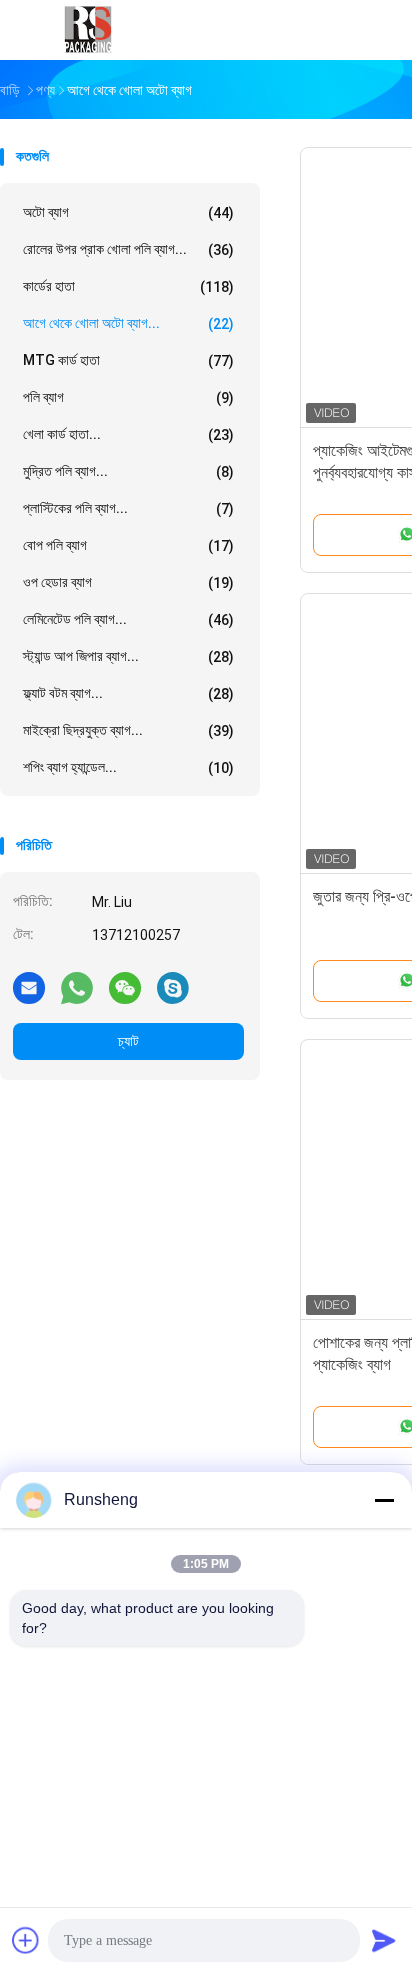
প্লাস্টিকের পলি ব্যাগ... (128, 508)
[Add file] (26, 1940)
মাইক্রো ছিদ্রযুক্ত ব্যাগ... (128, 730)
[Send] (384, 1940)
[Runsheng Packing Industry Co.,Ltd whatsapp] (77, 987)
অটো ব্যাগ (128, 212)
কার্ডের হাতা (128, 286)
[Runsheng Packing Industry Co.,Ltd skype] (173, 987)
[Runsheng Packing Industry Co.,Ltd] (88, 30)
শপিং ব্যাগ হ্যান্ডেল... (128, 767)
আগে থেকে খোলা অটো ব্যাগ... (128, 323)
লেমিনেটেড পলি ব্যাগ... (128, 619)
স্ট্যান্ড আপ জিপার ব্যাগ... (128, 656)
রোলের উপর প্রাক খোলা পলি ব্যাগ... (128, 249)
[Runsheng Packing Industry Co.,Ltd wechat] (125, 987)
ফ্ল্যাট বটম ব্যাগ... (128, 693)
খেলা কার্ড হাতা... (128, 434)
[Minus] (384, 1500)
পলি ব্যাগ (128, 397)
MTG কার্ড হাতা (128, 360)
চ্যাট (128, 1041)
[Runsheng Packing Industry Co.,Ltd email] (29, 987)
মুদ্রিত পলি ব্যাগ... (128, 471)
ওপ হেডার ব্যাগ (128, 582)
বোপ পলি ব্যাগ (128, 545)
